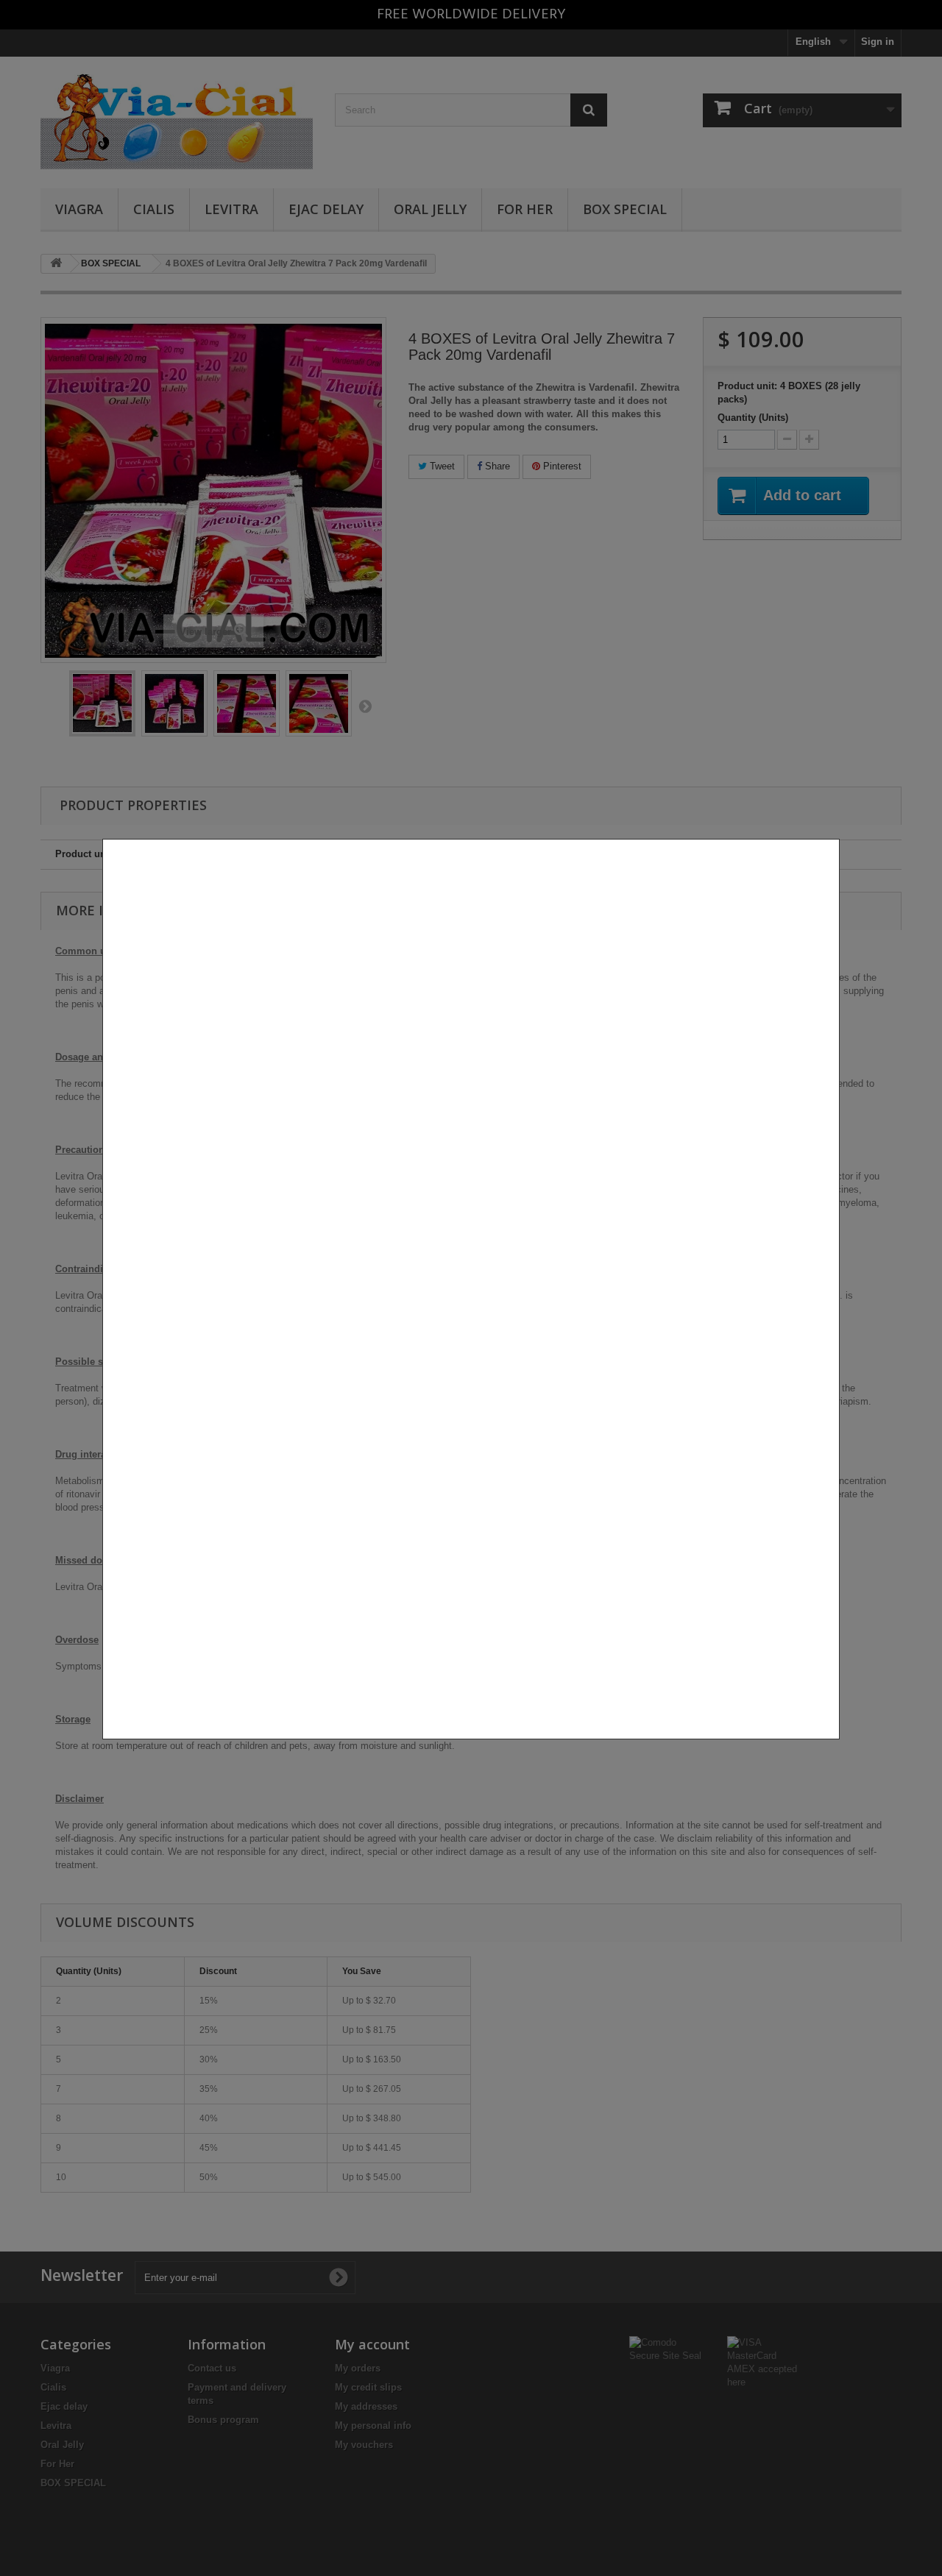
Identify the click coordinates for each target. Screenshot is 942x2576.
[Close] (834, 1747)
